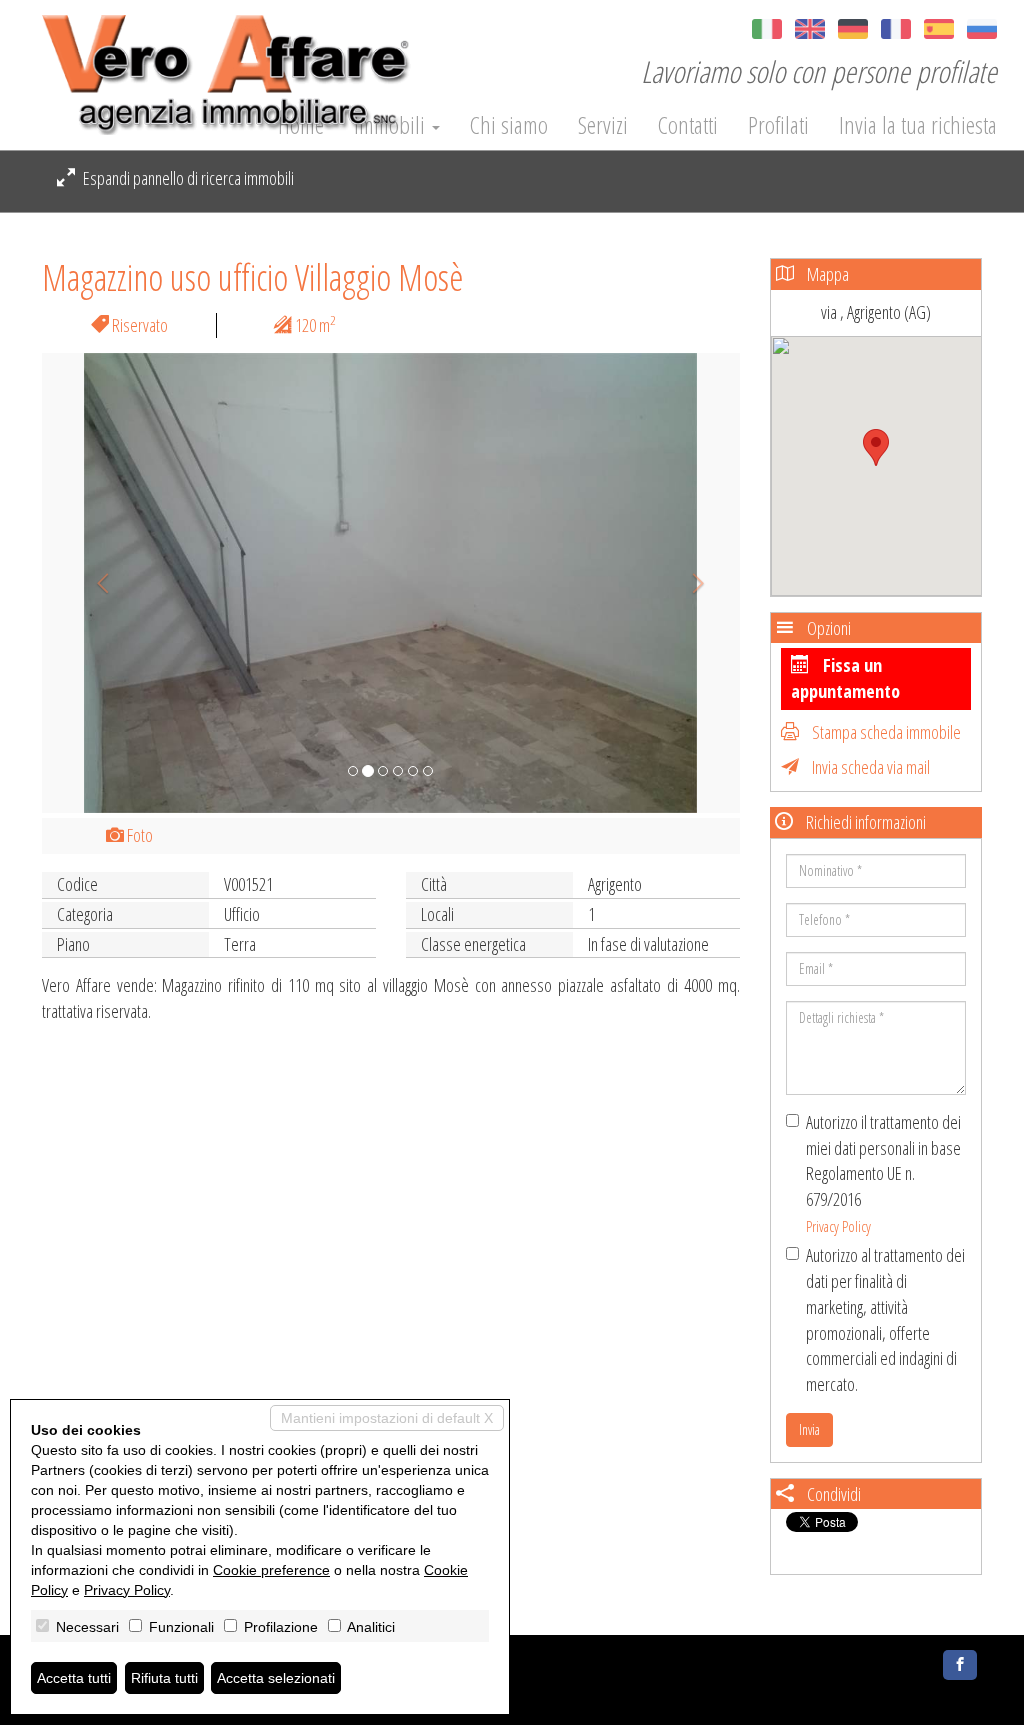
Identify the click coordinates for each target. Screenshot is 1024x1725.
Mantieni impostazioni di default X (387, 1418)
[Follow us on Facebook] (960, 1665)
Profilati (778, 125)
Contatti (688, 125)
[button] (94, 583)
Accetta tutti (74, 1678)
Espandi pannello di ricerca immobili (187, 178)
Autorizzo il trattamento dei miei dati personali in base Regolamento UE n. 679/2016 (883, 1173)
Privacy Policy (838, 1226)
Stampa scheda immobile (885, 732)
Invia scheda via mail (869, 767)
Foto (138, 835)
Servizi (603, 125)
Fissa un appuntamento (845, 678)
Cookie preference (271, 1570)
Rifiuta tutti (164, 1678)
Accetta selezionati (276, 1678)
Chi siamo (509, 125)
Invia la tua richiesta (918, 125)
